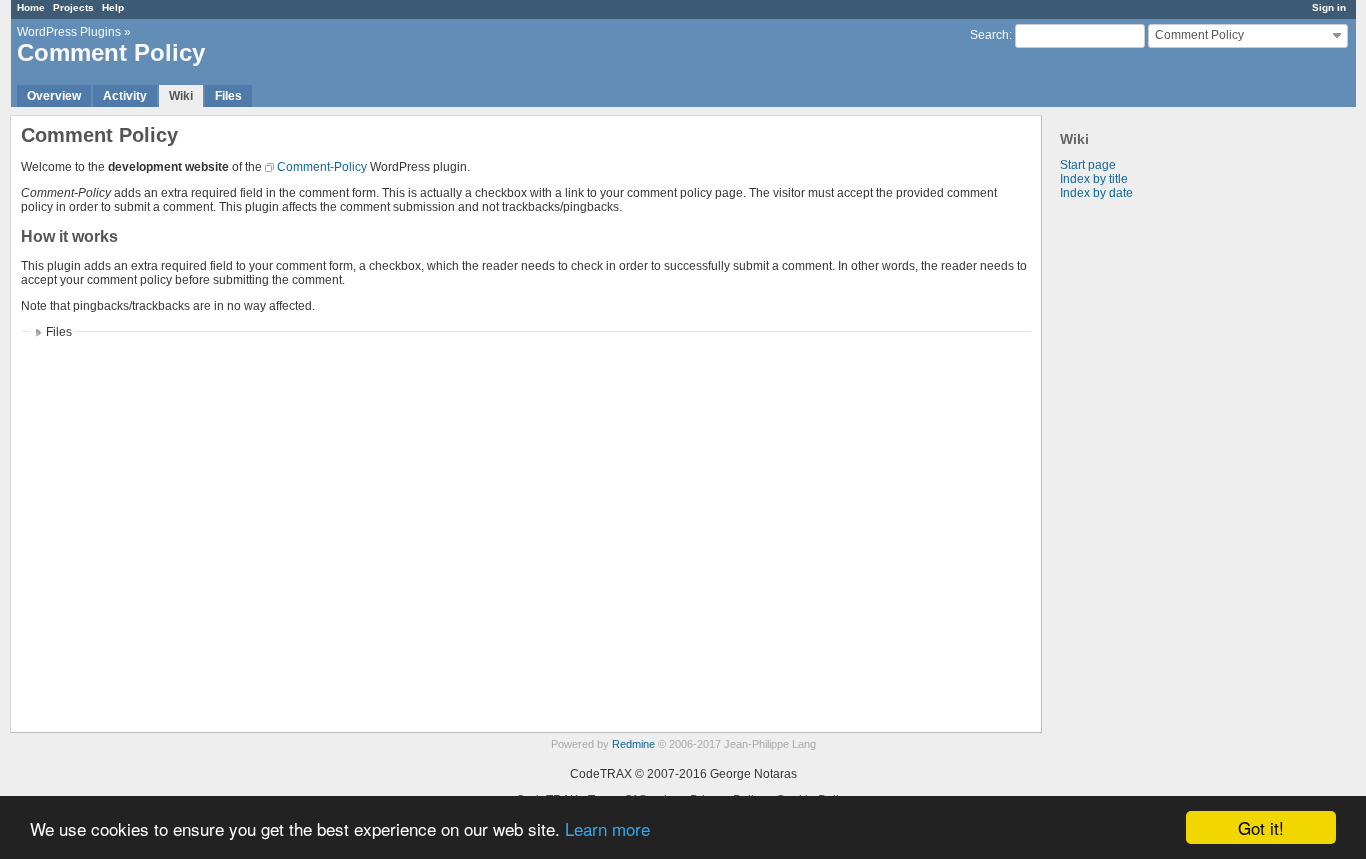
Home (31, 7)
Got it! (1261, 827)
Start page (1088, 165)
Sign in (1329, 7)
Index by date (1096, 193)
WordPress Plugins (69, 32)
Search (989, 35)
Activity (125, 96)
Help (113, 7)
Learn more (607, 828)
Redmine (633, 744)
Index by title (1094, 179)
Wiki (181, 96)
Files (228, 96)
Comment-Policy (322, 167)
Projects (73, 7)
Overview (54, 96)
